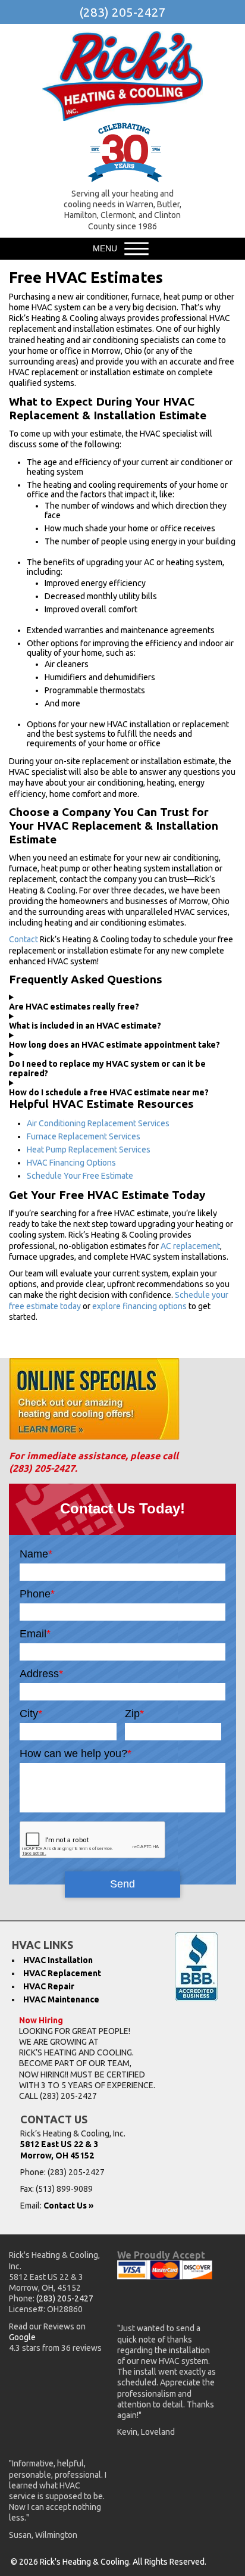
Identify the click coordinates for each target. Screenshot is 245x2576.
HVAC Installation (58, 1960)
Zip (134, 1714)
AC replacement (190, 1246)
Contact (23, 939)
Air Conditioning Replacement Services (98, 1123)
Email (35, 1634)
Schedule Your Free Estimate (80, 1176)
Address (41, 1674)
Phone (37, 1594)
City (31, 1714)
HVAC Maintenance (61, 1999)
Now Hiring (41, 2020)
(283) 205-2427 (122, 12)
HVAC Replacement (62, 1973)
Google (22, 2337)
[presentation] (93, 1840)
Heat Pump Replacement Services (89, 1150)
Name (36, 1554)
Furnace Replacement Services (84, 1136)
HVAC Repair (49, 1986)
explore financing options (139, 1306)
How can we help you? (76, 1753)
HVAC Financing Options (71, 1163)
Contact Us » (68, 2206)
